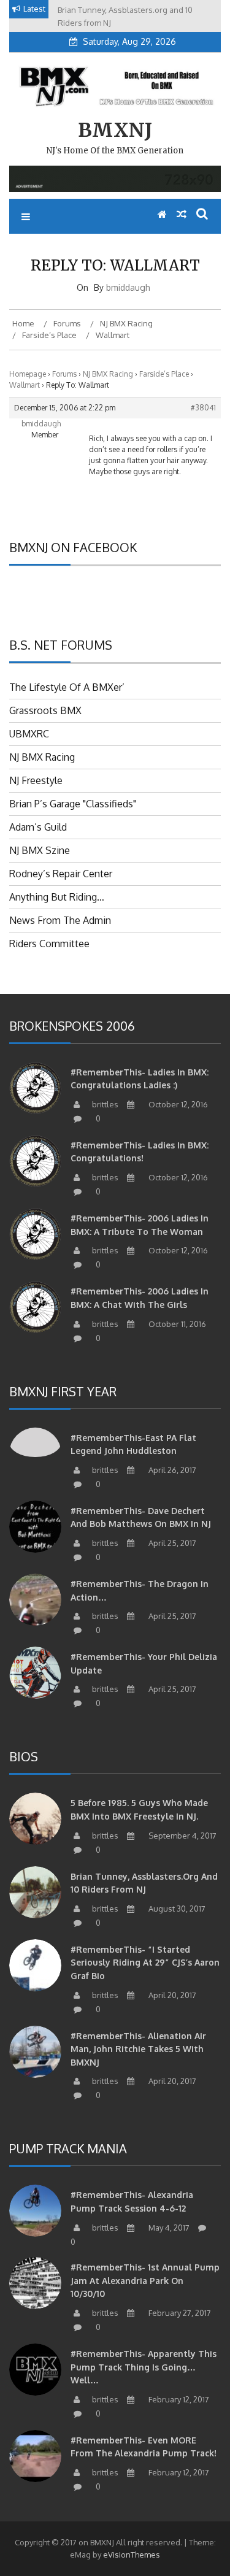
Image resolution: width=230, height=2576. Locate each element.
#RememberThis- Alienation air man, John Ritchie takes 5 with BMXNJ (138, 2049)
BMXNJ (115, 130)
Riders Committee (49, 944)
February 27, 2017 (179, 2313)
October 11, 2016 (176, 1324)
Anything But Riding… (57, 897)
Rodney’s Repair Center (61, 874)
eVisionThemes (132, 2555)
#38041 (203, 408)
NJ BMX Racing (108, 374)
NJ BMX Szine (40, 850)
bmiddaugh (128, 287)
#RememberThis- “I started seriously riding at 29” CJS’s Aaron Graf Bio (145, 1963)
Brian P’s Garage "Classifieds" (73, 804)
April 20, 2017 (171, 1995)
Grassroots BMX (45, 710)
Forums (64, 374)
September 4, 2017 (182, 1836)
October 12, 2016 (177, 1104)
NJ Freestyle (36, 780)
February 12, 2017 (178, 2399)
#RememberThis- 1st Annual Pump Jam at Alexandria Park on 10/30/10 (145, 2280)
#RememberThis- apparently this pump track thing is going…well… (144, 2367)
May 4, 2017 (168, 2228)
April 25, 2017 (171, 1543)
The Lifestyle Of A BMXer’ (67, 687)
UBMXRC (29, 734)
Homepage (28, 374)
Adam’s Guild (38, 827)
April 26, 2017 (171, 1470)
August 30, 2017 (176, 1909)
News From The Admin (60, 920)
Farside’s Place (164, 374)
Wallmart (25, 385)
